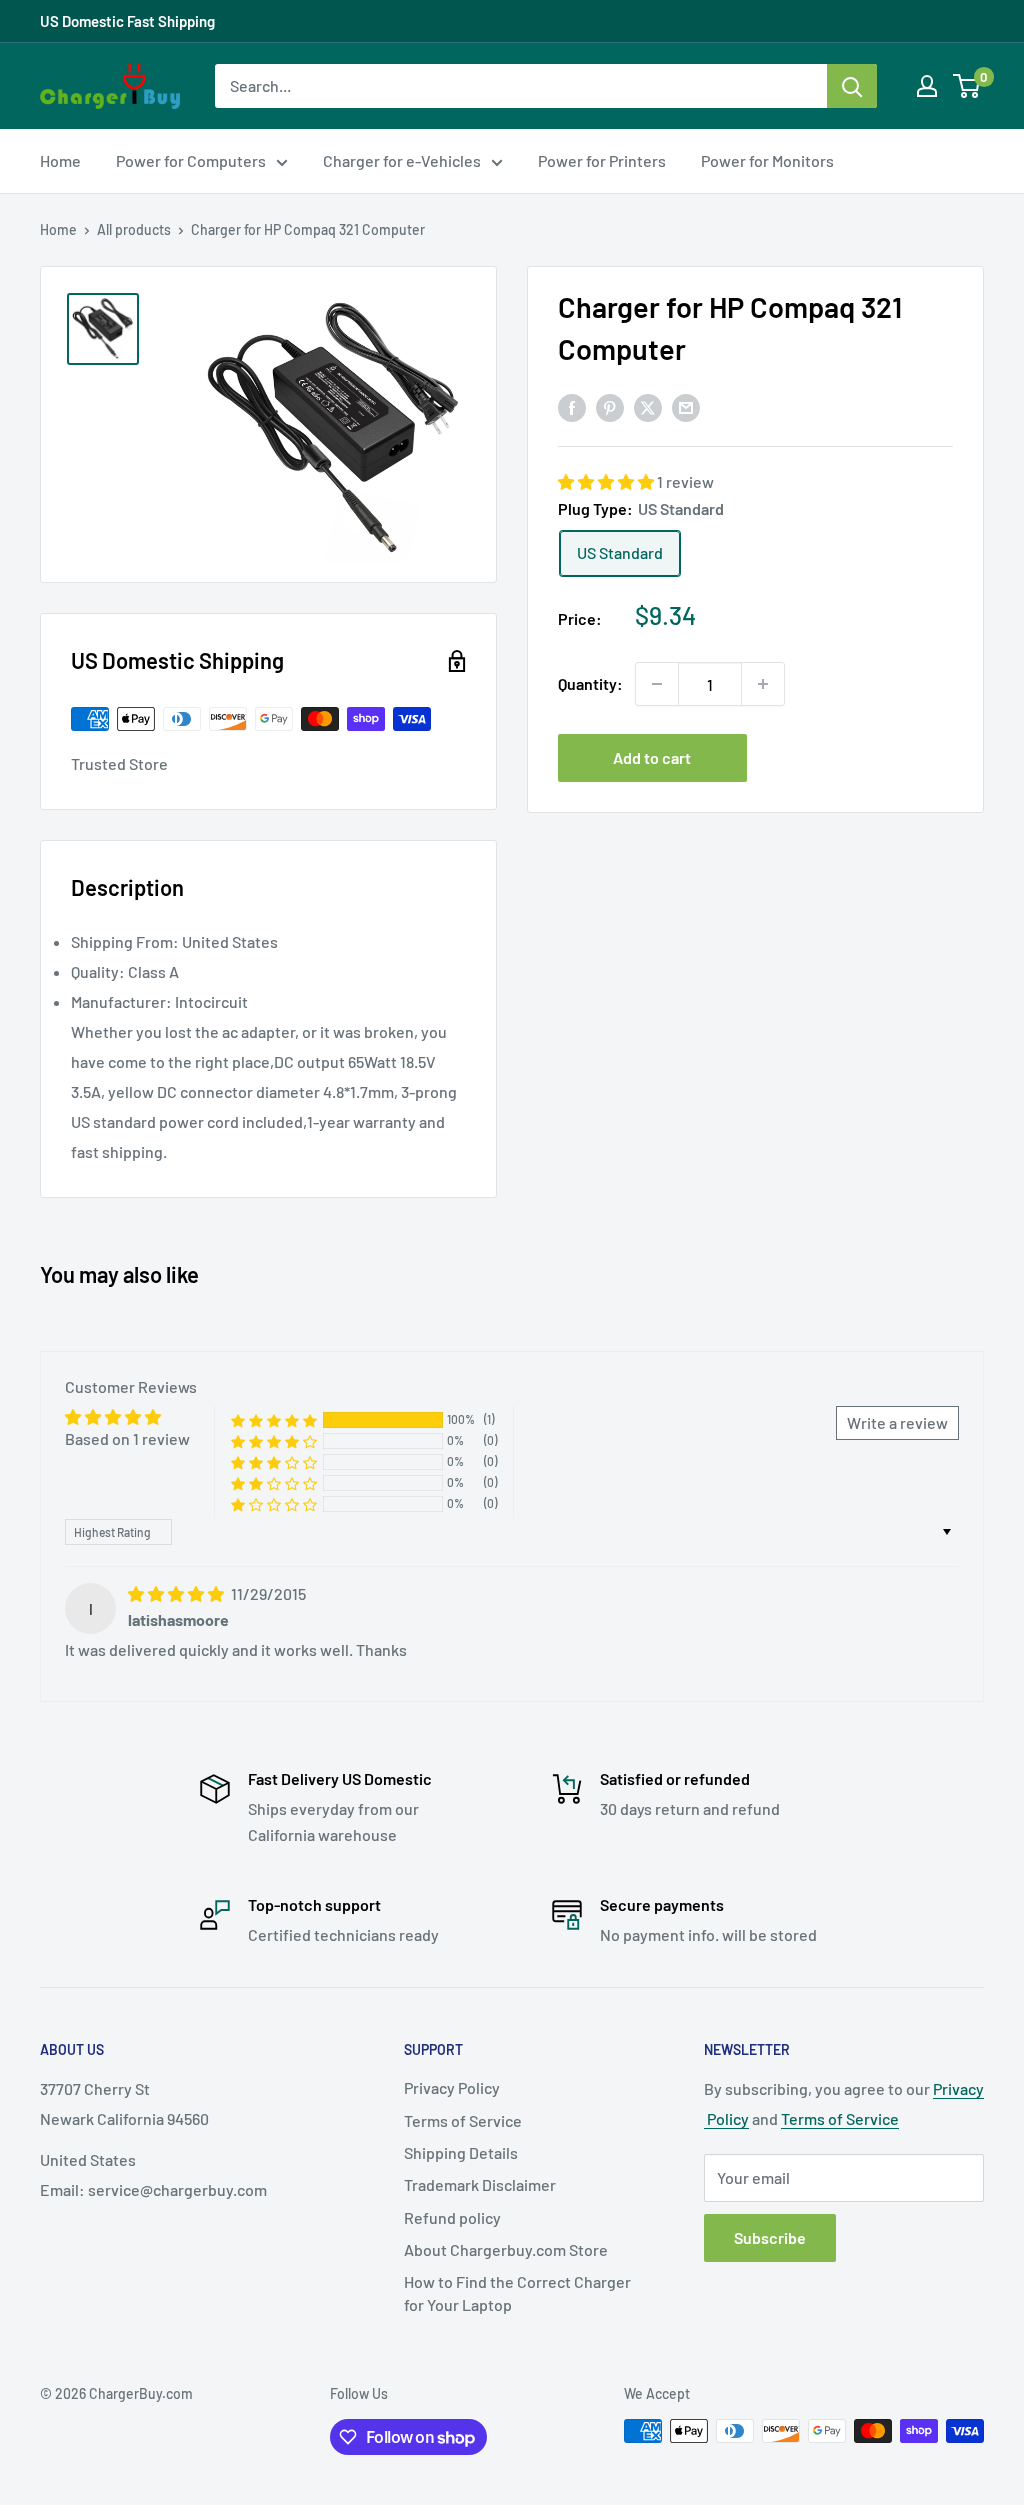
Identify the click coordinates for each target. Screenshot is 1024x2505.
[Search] (852, 86)
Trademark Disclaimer (480, 2184)
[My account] (927, 86)
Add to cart (652, 757)
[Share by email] (686, 406)
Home (60, 160)
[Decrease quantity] (657, 684)
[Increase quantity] (763, 684)
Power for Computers (191, 160)
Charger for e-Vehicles (402, 160)
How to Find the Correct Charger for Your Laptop (517, 2292)
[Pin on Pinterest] (610, 406)
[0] (967, 86)
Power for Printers (602, 160)
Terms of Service (463, 2120)
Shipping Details (461, 2152)
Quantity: (590, 683)
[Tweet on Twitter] (648, 406)
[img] (177, 1593)
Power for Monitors (767, 160)
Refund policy (452, 2217)
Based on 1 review (127, 1438)
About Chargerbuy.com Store (506, 2249)
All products (134, 229)
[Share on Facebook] (572, 406)
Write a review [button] (897, 1422)
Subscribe (770, 2237)
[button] (607, 481)
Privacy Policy (452, 2087)
